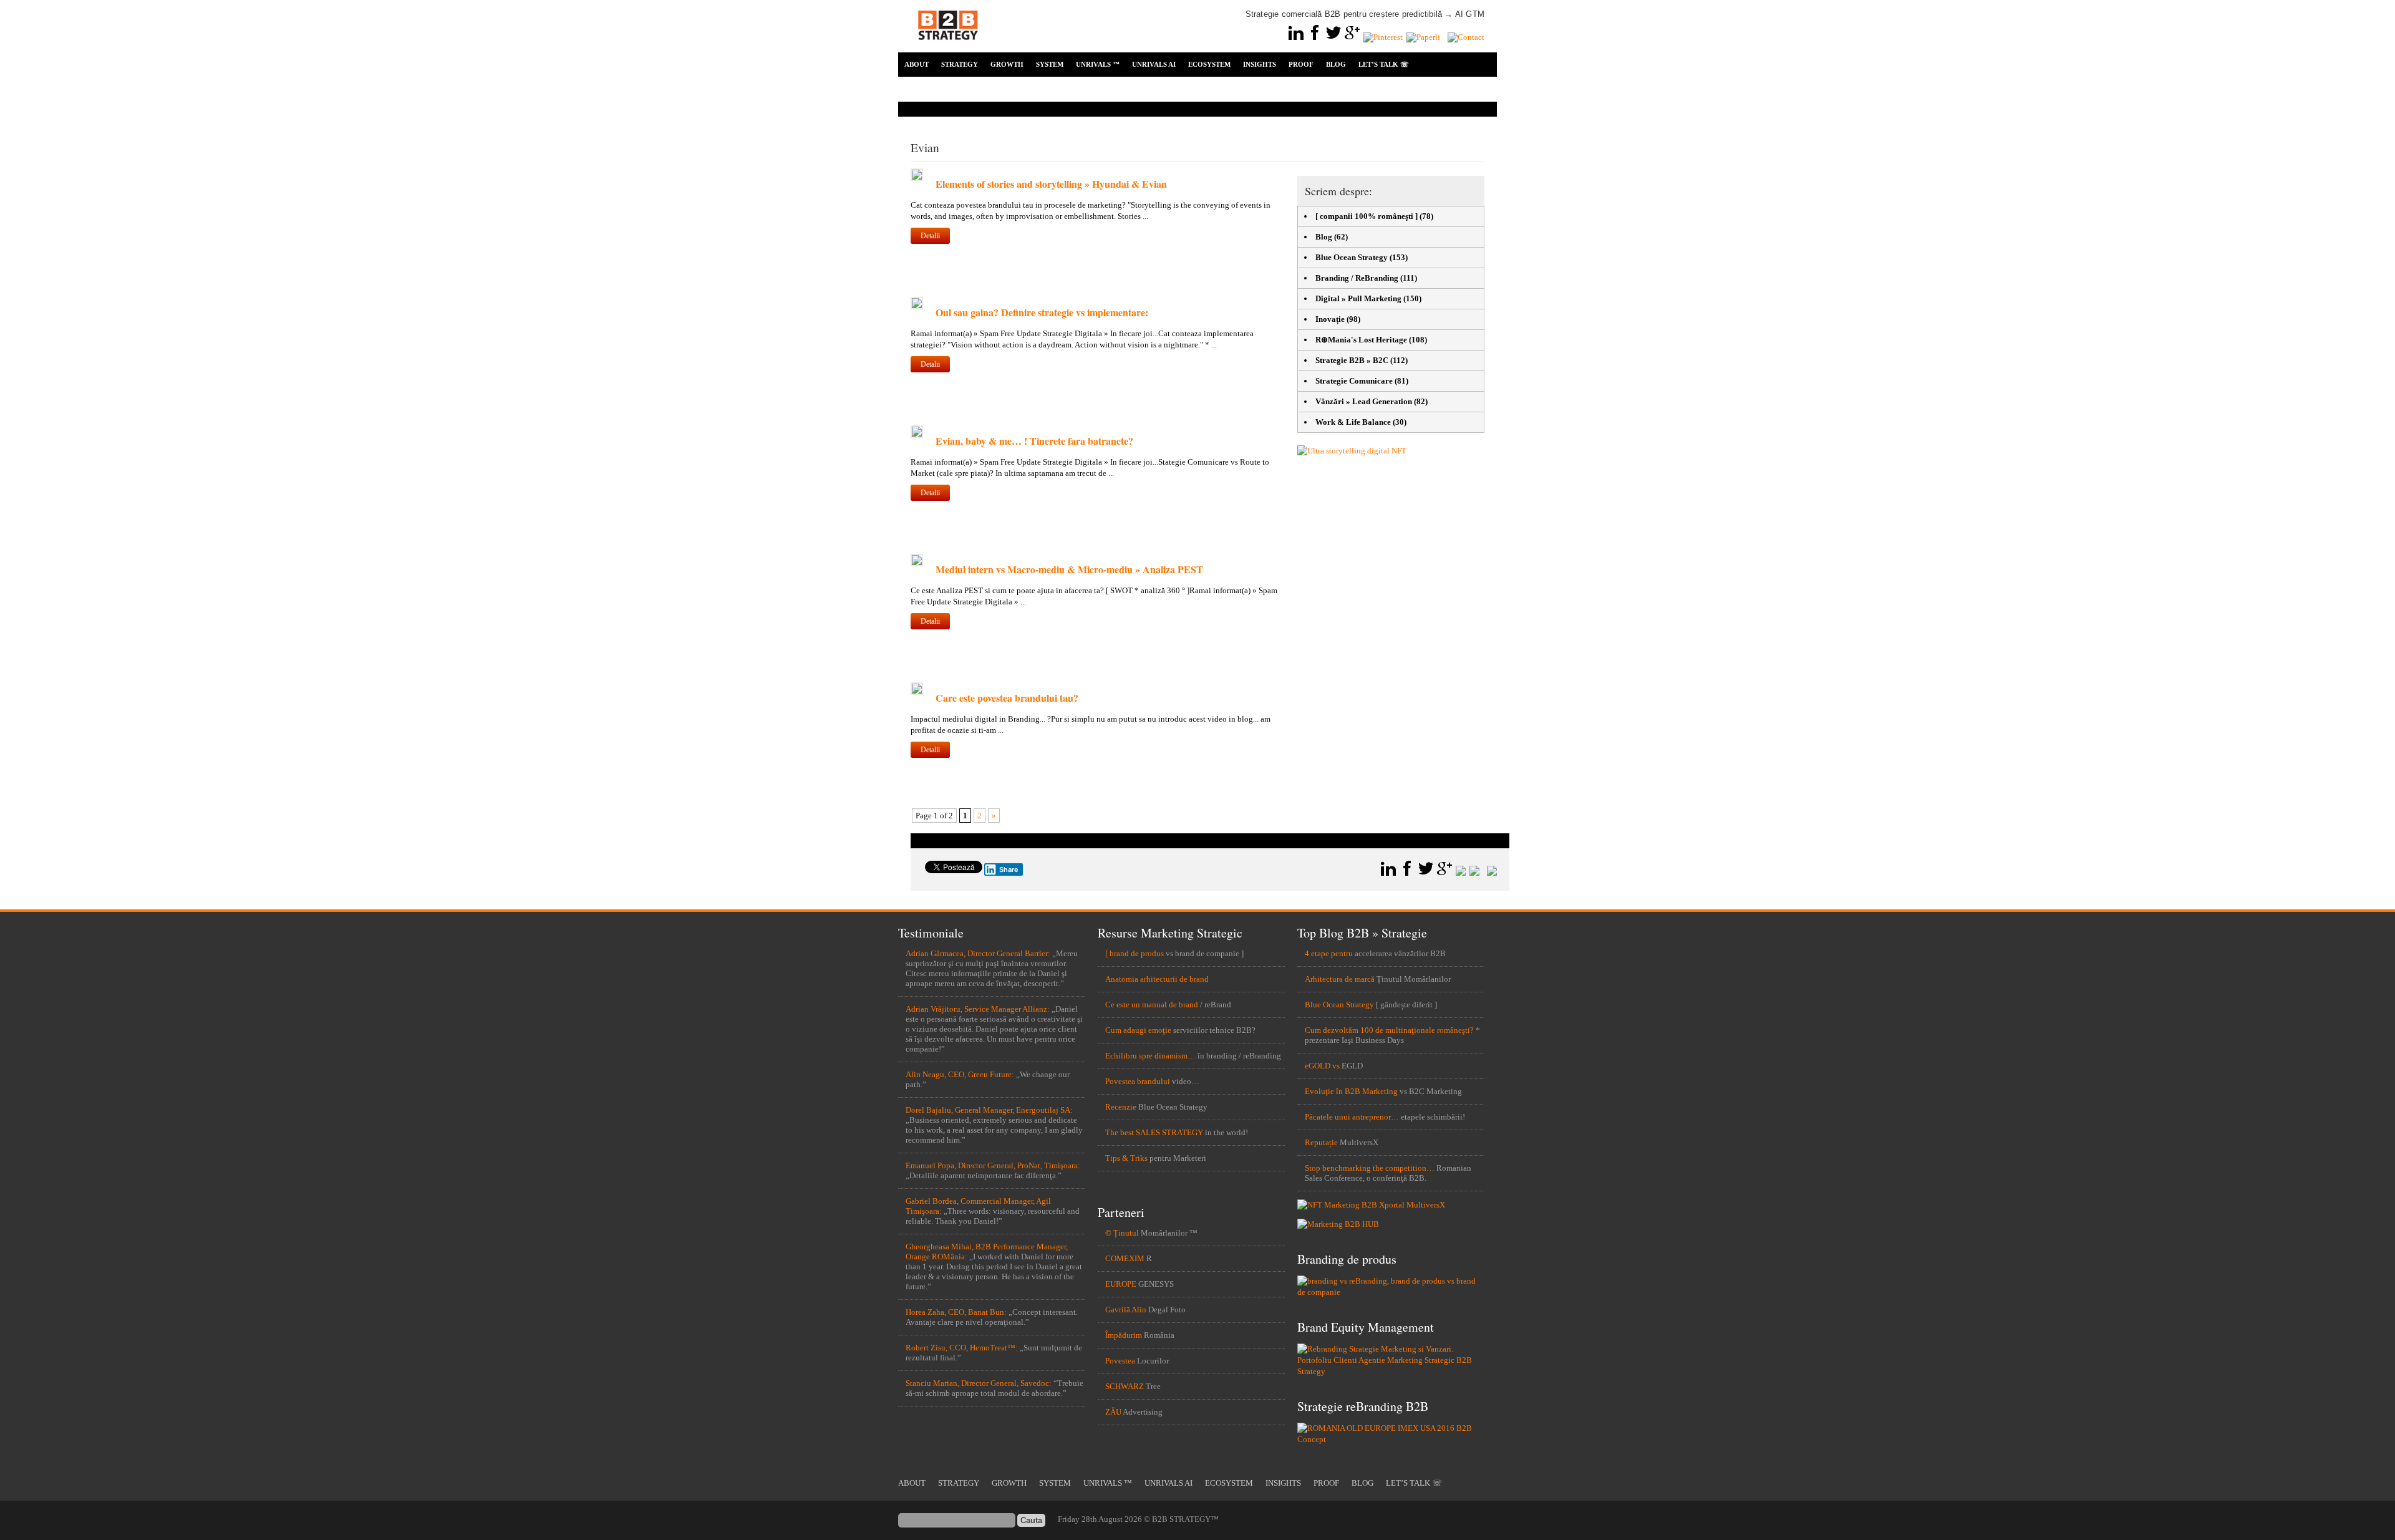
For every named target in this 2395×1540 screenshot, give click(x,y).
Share (1009, 869)
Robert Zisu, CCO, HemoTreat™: (962, 1348)
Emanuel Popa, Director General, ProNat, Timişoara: (993, 1165)
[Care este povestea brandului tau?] (917, 692)
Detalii (930, 236)
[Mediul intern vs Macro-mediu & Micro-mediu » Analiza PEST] (917, 564)
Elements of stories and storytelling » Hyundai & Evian (1051, 184)
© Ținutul (1122, 1233)
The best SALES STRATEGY (1154, 1132)
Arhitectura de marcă (1340, 979)
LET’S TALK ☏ (1384, 64)
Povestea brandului (1138, 1081)
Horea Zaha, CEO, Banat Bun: (956, 1312)
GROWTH (1007, 64)
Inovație (1330, 319)
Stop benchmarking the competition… (1370, 1168)
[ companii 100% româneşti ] (1367, 216)
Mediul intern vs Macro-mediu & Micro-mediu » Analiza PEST (1069, 569)
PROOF (1301, 64)
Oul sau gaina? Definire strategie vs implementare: (1042, 312)
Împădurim (1124, 1335)
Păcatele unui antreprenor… (1352, 1117)
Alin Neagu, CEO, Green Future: (960, 1074)
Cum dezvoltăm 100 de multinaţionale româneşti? (1389, 1030)
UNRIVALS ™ (1098, 64)
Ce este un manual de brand (1152, 1005)
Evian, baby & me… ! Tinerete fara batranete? (1034, 441)
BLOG (1336, 64)
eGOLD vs (1322, 1066)
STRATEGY (960, 64)
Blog (1324, 237)
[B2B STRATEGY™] (948, 47)
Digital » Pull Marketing (1358, 298)
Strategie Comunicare (1354, 381)
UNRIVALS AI (1154, 64)
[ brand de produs (1135, 953)
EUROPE (1121, 1284)
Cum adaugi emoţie (1138, 1030)
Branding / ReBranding (1357, 278)
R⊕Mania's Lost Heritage (1361, 340)
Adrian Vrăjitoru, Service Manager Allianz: (978, 1009)
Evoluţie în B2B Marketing (1351, 1091)
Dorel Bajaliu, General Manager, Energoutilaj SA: (989, 1110)
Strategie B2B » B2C (1352, 360)
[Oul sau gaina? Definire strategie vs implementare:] (917, 307)
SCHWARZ (1125, 1386)
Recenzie (1121, 1107)
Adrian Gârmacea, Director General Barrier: (978, 953)
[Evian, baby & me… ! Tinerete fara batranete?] (917, 435)
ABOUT (917, 64)
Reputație (1321, 1142)
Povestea (1120, 1361)
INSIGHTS (1260, 64)
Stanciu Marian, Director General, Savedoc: (979, 1383)
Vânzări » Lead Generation (1364, 401)
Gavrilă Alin (1126, 1310)
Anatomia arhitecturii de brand (1157, 979)
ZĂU (1113, 1412)
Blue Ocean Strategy (1352, 257)
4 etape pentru (1329, 953)
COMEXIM (1125, 1258)
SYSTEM (1050, 64)
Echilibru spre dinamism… (1150, 1056)
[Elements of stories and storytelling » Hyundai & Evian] (917, 178)
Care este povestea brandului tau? (1007, 698)
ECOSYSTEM (1209, 64)
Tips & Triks (1126, 1158)
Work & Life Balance (1353, 422)
